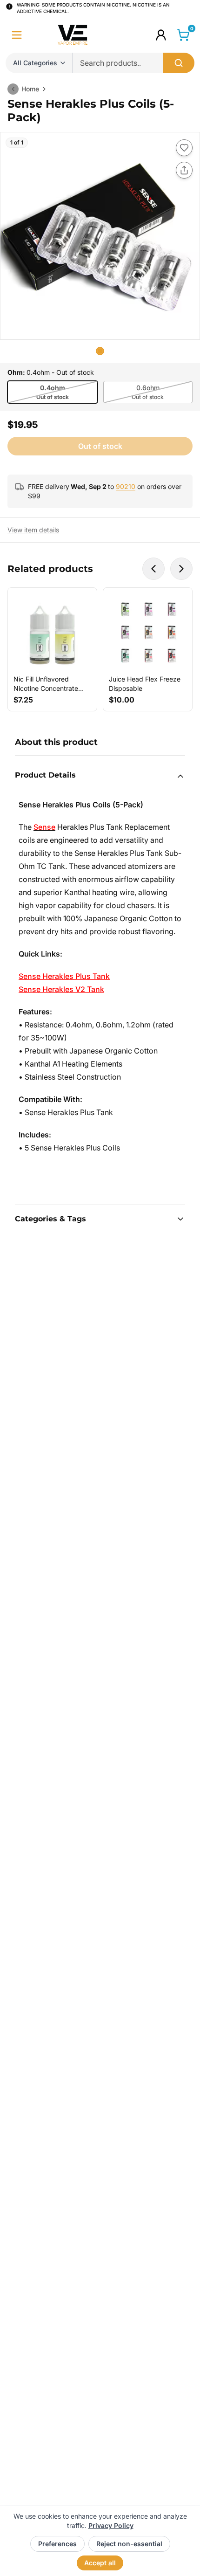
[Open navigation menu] (17, 35)
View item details (33, 530)
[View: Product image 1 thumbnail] (100, 351)
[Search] (179, 63)
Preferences (57, 2544)
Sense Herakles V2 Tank (61, 989)
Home (30, 89)
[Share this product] (184, 170)
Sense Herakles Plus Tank (64, 976)
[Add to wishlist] (184, 148)
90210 (126, 486)
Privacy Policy (111, 2525)
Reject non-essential (129, 2544)
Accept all (100, 2563)
